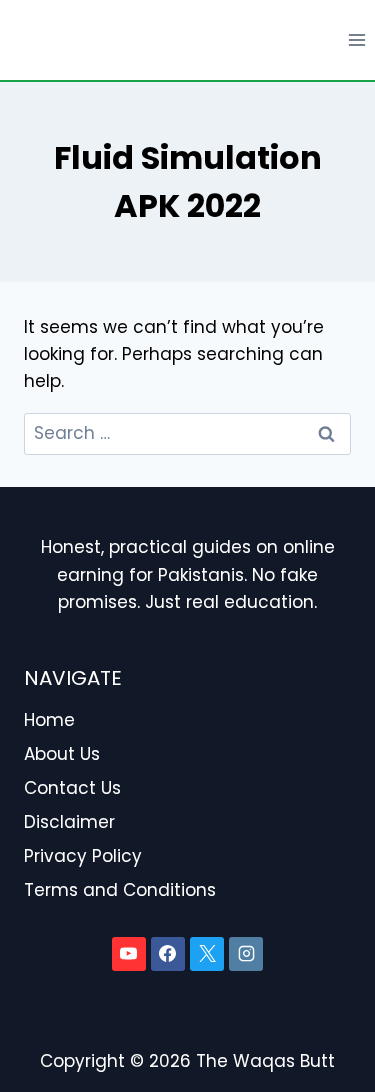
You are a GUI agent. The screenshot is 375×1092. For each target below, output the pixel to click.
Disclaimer (69, 822)
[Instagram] (246, 954)
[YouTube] (129, 954)
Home (49, 720)
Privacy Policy (83, 856)
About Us (62, 754)
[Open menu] (356, 39)
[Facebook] (168, 954)
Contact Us (72, 788)
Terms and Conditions (120, 890)
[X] (207, 954)
